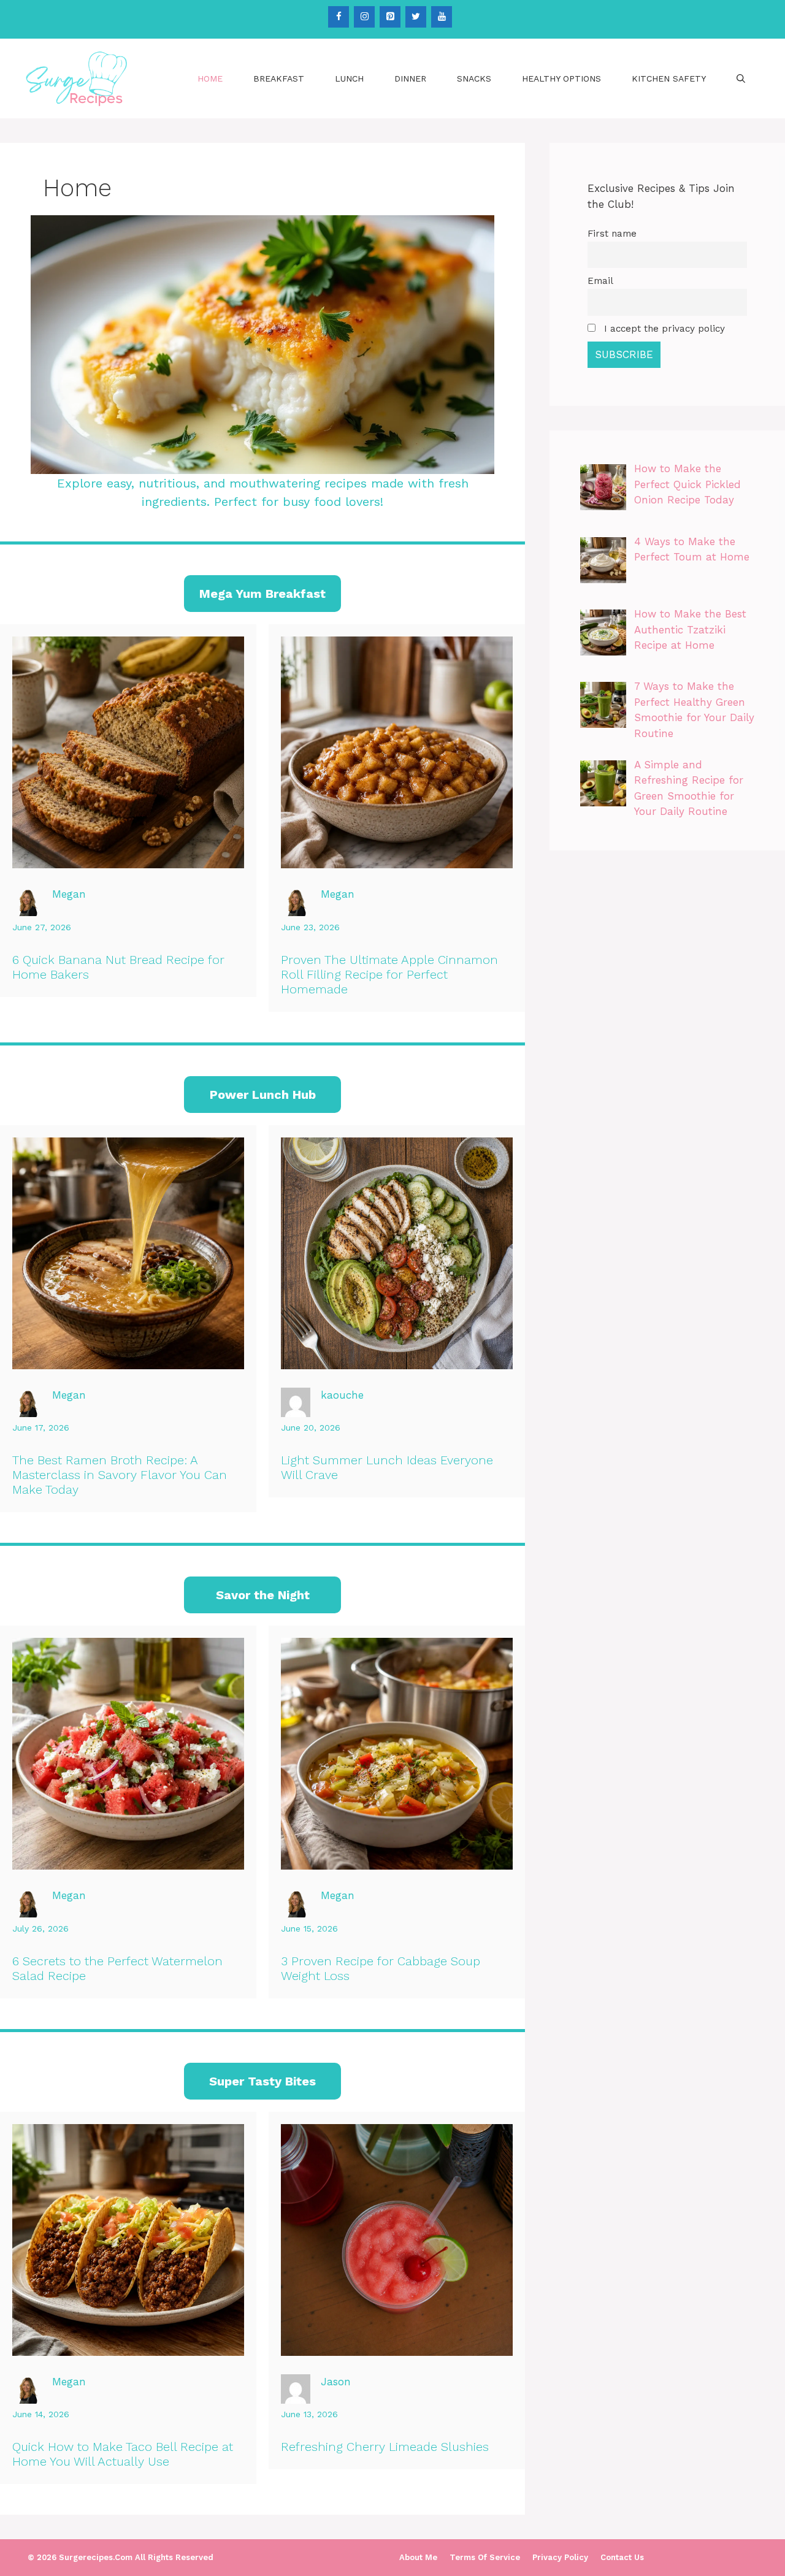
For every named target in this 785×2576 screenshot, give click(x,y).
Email (600, 281)
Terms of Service (485, 2557)
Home (210, 78)
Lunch (349, 78)
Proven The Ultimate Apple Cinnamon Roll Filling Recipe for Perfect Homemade (389, 974)
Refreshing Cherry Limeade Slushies (385, 2447)
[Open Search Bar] (741, 78)
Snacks (474, 78)
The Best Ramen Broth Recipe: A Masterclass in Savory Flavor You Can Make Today (120, 1475)
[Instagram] (364, 17)
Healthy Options (561, 78)
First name (612, 234)
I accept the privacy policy (663, 329)
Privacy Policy (560, 2557)
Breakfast (279, 78)
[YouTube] (442, 17)
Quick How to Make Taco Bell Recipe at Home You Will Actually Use (123, 2454)
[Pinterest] (390, 17)
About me (418, 2557)
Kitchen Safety (669, 78)
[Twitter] (416, 17)
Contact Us (622, 2557)
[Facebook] (339, 17)
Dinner (410, 78)
